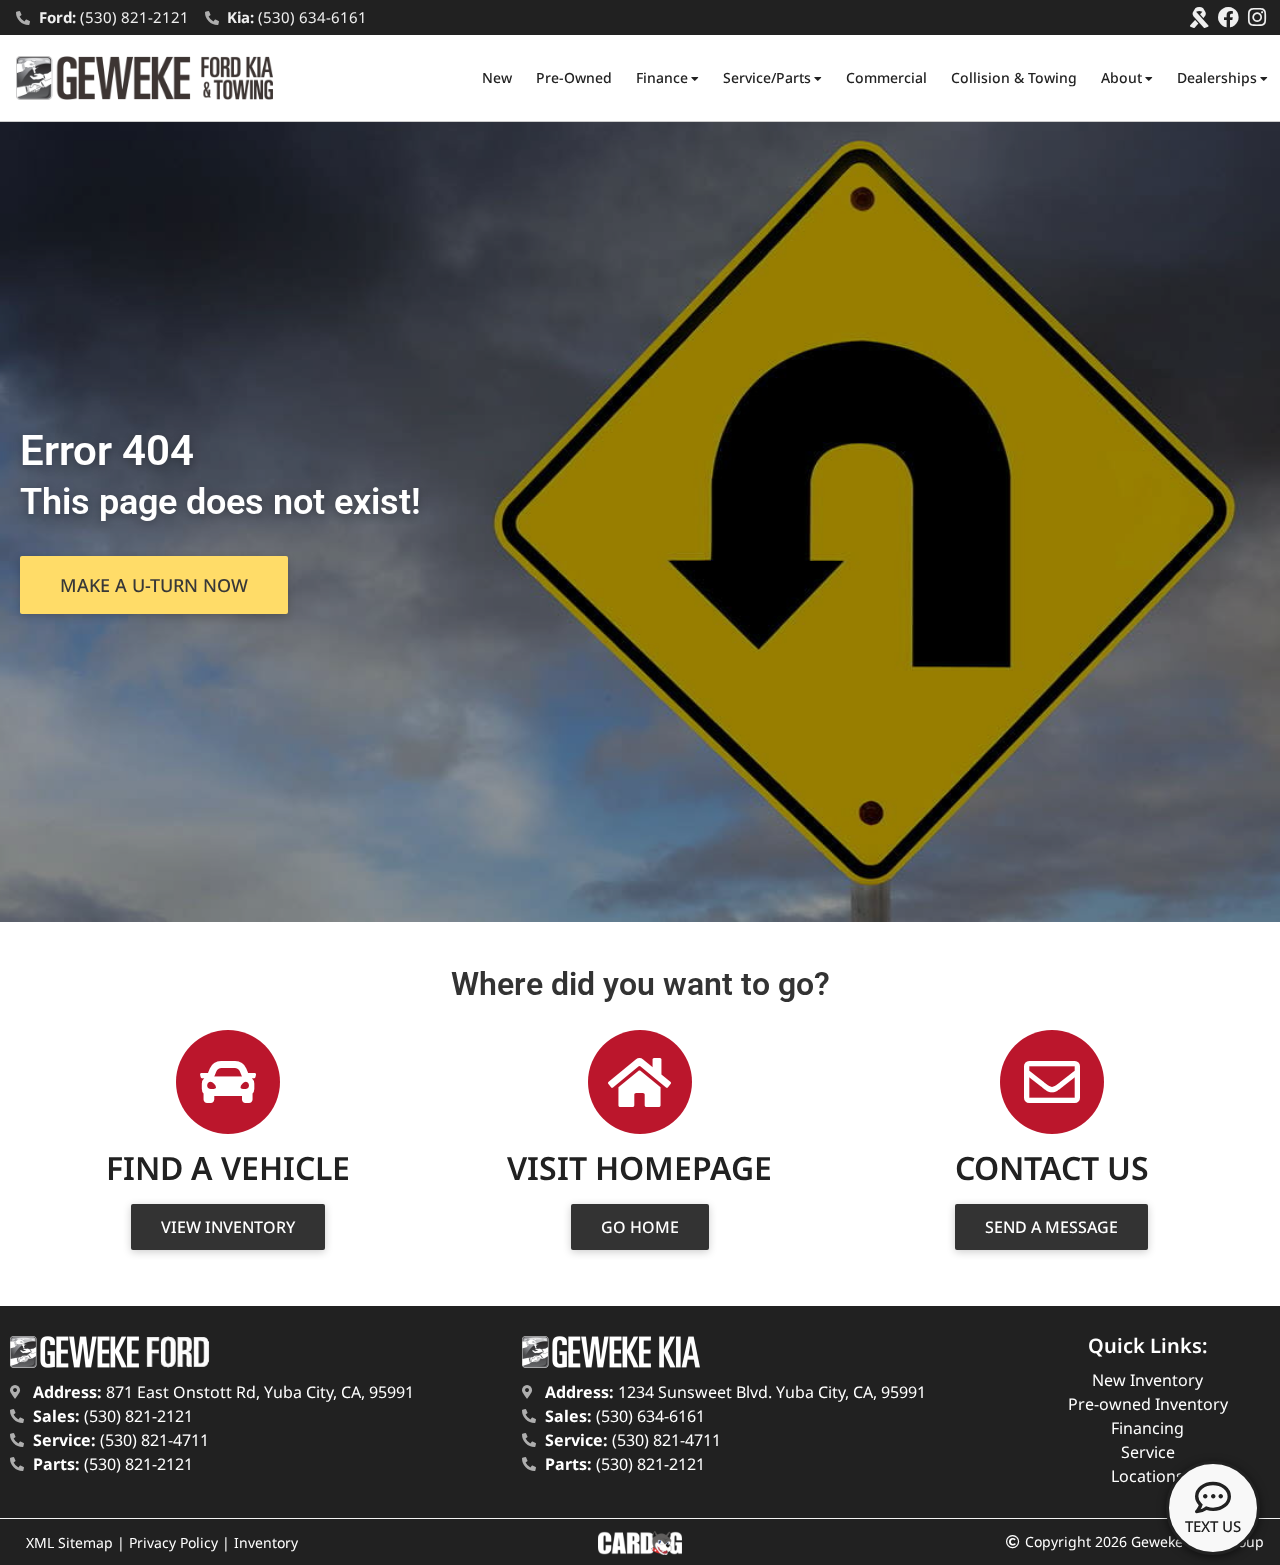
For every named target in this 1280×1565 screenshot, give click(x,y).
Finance (662, 77)
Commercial (886, 77)
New (497, 77)
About (1121, 77)
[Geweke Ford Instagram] (1257, 17)
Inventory (266, 1542)
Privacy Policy (173, 1542)
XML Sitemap (69, 1542)
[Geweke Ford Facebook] (1228, 17)
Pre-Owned (574, 77)
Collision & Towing (1014, 77)
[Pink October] (1199, 17)
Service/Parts (767, 77)
